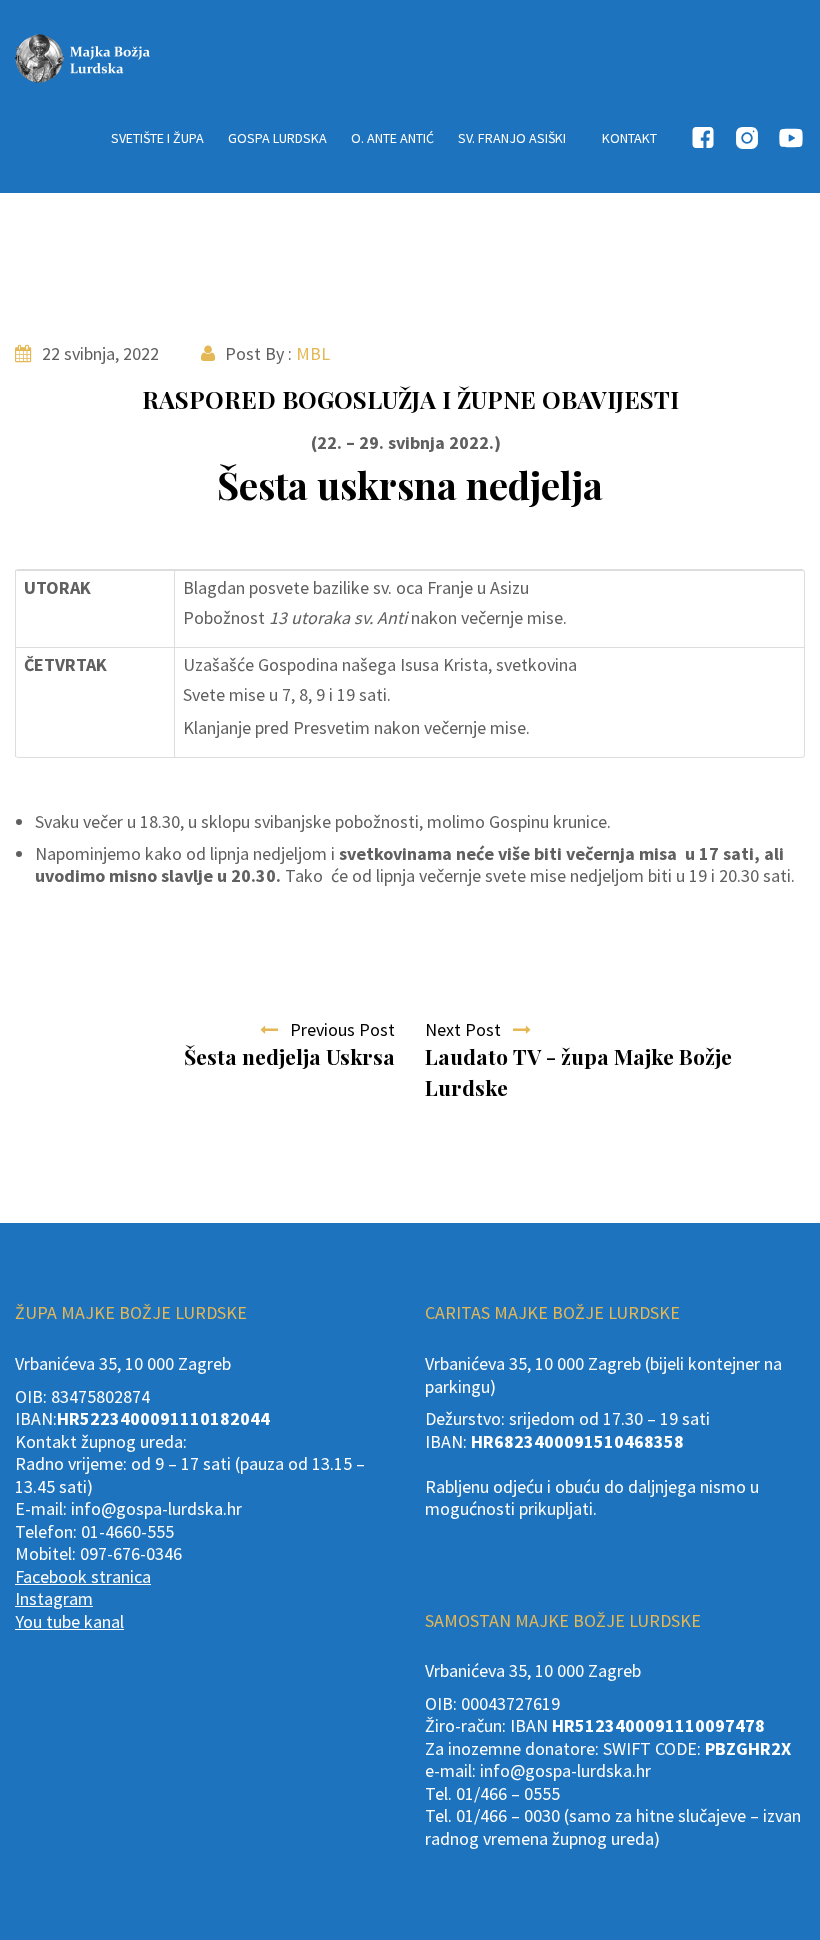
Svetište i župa (157, 138)
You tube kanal (69, 1621)
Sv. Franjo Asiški (512, 138)
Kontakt (629, 138)
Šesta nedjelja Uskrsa (289, 1056)
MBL (313, 353)
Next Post (469, 1029)
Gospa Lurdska (277, 138)
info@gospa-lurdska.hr (156, 1508)
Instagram (54, 1598)
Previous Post (336, 1029)
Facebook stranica (83, 1576)
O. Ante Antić (392, 138)
